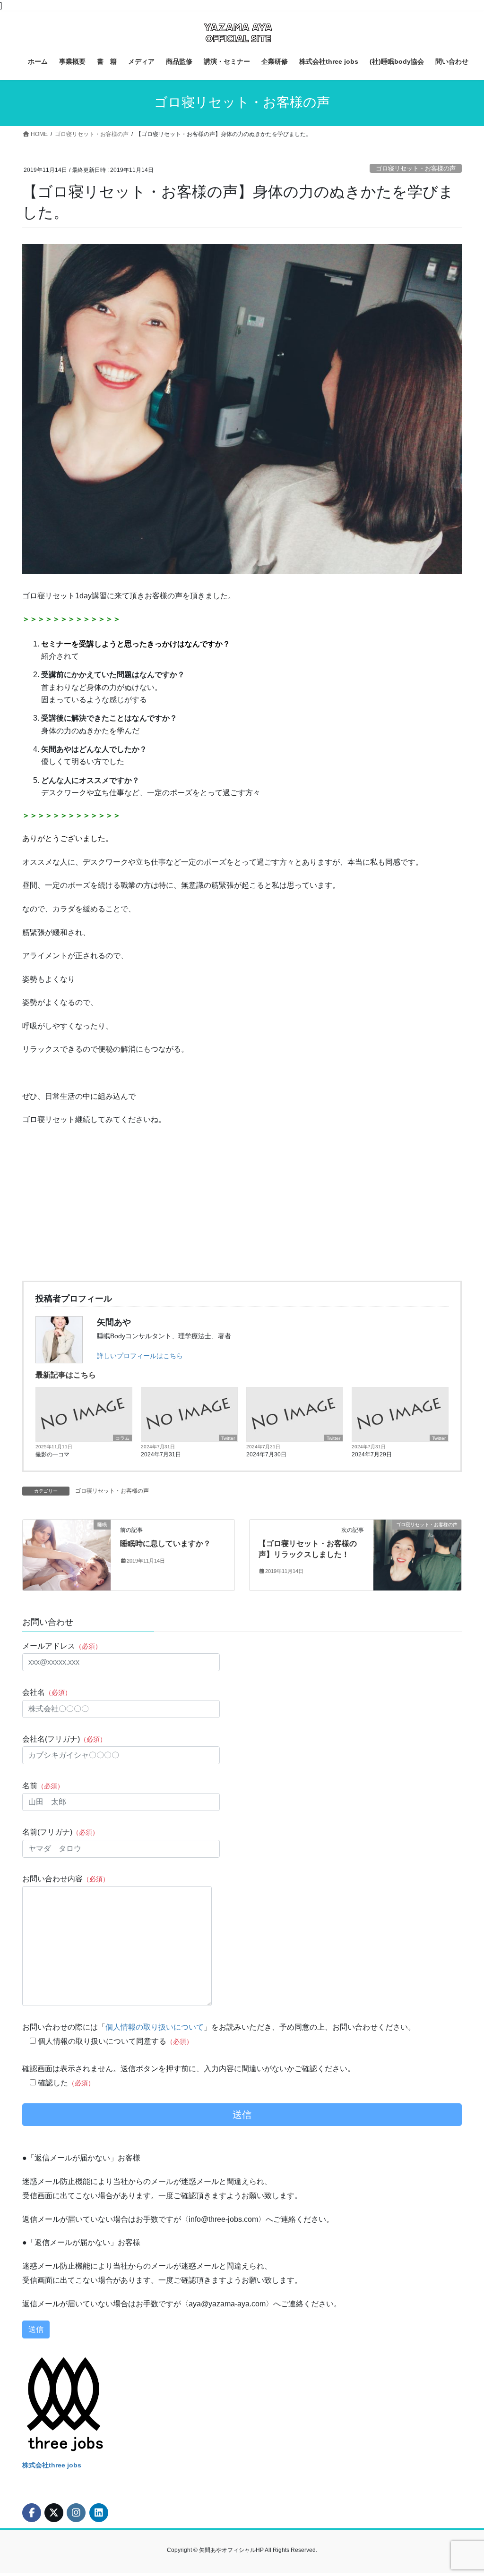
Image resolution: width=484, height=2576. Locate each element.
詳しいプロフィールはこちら (140, 1356)
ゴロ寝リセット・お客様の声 (416, 168)
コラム (122, 1438)
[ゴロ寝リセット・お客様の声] (417, 1554)
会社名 (47, 1692)
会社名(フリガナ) (64, 1739)
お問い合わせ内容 (66, 1879)
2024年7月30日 (266, 1454)
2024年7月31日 (161, 1454)
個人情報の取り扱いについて (155, 2027)
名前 (43, 1786)
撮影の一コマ (52, 1454)
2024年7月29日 (372, 1454)
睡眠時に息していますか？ (165, 1543)
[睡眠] (67, 1554)
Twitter (228, 1438)
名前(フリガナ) (60, 1832)
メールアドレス (62, 1646)
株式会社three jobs (52, 2465)
